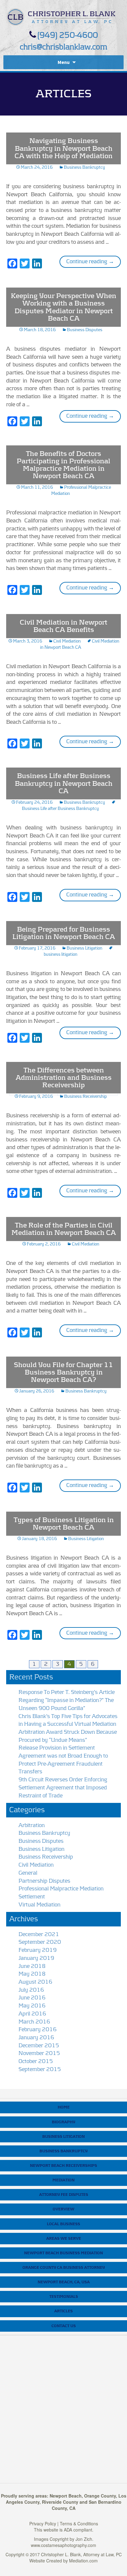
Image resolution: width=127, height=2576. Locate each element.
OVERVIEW (63, 2209)
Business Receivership (86, 1096)
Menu (64, 62)
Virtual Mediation (39, 1905)
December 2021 (39, 1934)
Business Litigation (84, 948)
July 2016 (31, 1990)
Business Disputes (85, 330)
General (28, 1873)
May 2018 (32, 1974)
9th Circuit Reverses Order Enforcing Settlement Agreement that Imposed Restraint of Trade (63, 1788)
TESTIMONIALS (64, 2296)
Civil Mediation (67, 641)
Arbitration (32, 1825)
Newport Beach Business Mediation (63, 2253)
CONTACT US (64, 2326)
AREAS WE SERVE (64, 2238)
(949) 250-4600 (68, 35)
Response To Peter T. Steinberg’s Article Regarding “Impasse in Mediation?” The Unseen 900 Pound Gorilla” (67, 1700)
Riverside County (60, 2502)
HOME (64, 2107)
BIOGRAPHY (63, 2122)
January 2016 (36, 2038)
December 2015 (39, 2046)
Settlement (32, 1897)
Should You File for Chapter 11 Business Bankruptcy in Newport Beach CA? (63, 1372)
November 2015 (39, 2053)
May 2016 (32, 2006)
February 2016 (38, 2030)
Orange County (100, 2496)
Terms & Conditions (79, 2523)
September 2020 (40, 1942)
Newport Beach (66, 2496)
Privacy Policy (43, 2523)
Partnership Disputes (44, 1881)
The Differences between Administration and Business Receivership (64, 1078)
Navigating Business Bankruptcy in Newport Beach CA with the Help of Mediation (63, 148)
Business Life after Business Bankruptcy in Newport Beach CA (64, 783)
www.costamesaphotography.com (63, 2545)
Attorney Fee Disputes (64, 2195)
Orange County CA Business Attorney (64, 2267)
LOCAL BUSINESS (63, 2224)
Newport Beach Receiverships (63, 2166)
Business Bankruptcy (84, 167)
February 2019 (38, 1950)
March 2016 (34, 2022)
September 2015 (40, 2069)
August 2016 (35, 1982)
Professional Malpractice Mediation (61, 1889)
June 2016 (32, 1998)
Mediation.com (83, 2561)
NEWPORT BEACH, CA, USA (64, 2282)
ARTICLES (63, 2311)
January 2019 (36, 1958)
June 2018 (32, 1966)
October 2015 (36, 2061)
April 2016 (32, 2014)
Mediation (63, 2180)
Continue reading (94, 261)
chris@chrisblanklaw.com (63, 47)
